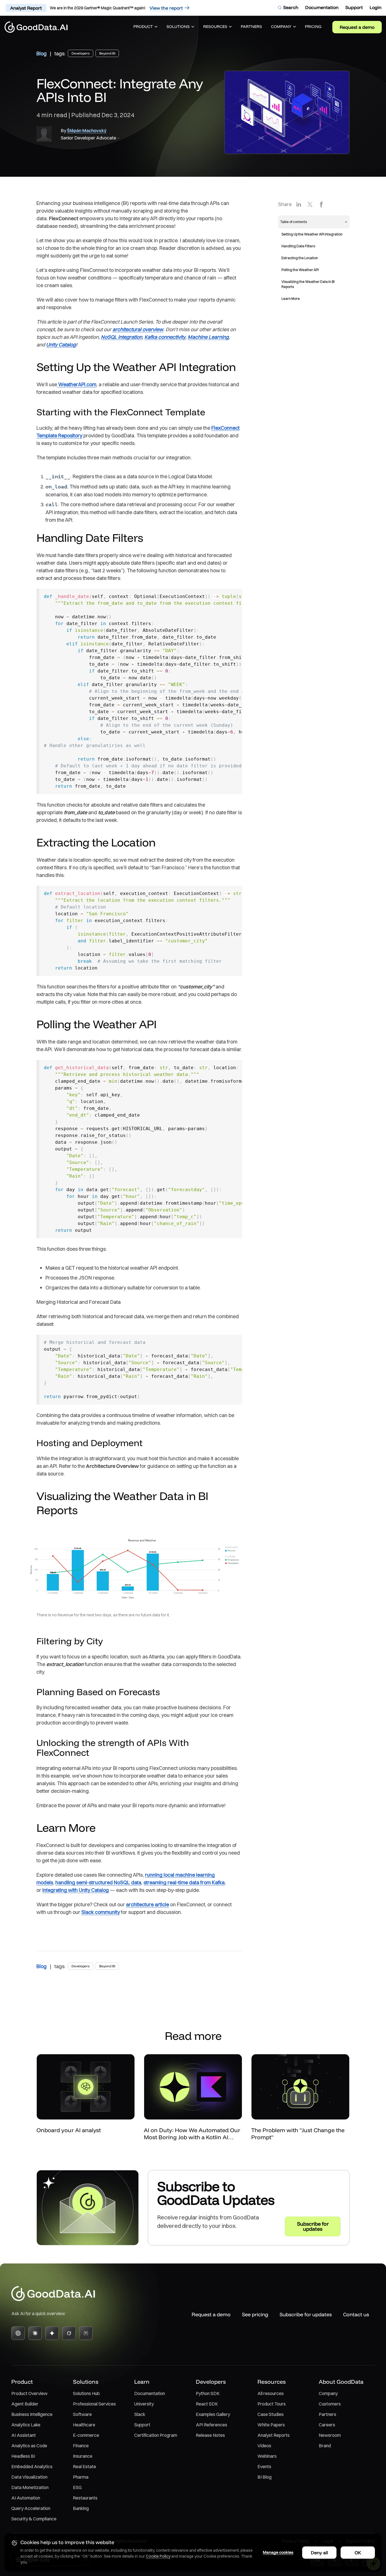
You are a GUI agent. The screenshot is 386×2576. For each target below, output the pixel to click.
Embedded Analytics (32, 2466)
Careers (327, 2425)
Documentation (150, 2393)
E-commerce (86, 2435)
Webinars (267, 2456)
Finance (81, 2446)
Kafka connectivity (165, 337)
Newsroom (330, 2435)
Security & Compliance (34, 2519)
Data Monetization (30, 2487)
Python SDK (208, 2393)
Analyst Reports (274, 2435)
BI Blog (264, 2477)
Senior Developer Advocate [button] (88, 138)
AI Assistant (24, 2435)
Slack (140, 2414)
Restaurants (85, 2498)
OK (358, 2553)
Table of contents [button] (294, 222)
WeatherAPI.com (77, 384)
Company (328, 2393)
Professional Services (94, 2404)
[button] (145, 27)
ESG (77, 2487)
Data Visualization (29, 2477)
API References (212, 2425)
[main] (193, 1142)
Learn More (291, 299)
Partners (328, 2414)
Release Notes (210, 2435)
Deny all (319, 2553)
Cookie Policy (158, 2556)
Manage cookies (278, 2552)
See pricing (255, 2314)
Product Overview (29, 2393)
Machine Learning (208, 337)
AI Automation (26, 2498)
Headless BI (23, 2456)
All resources (271, 2393)
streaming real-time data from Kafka (184, 1882)
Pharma (81, 2477)
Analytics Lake (26, 2425)
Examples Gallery (213, 2414)
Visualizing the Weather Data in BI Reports (308, 284)
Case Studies (271, 2414)
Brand (325, 2446)
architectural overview (138, 329)
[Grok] (69, 2333)
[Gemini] (52, 2333)
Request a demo (357, 27)
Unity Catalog (61, 345)
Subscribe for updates (306, 2314)
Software (82, 2414)
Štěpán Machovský (87, 130)
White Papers (271, 2425)
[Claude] (35, 2333)
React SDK (207, 2404)
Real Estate (84, 2466)
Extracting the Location (300, 258)
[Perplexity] (86, 2333)
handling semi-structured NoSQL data (98, 1882)
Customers (330, 2404)
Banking (81, 2508)
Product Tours (272, 2404)
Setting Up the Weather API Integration (312, 234)
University (144, 2404)
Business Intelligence (32, 2414)
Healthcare (84, 2425)
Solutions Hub (86, 2393)
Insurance (83, 2456)
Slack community (101, 1912)
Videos (264, 2446)
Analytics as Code (29, 2446)
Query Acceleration (31, 2508)
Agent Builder (25, 2404)
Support (142, 2425)
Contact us (356, 2314)
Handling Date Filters (298, 246)
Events (264, 2466)
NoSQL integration (122, 337)
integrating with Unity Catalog (76, 1890)
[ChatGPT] (18, 2333)
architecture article (148, 1904)
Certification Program (156, 2435)
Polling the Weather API (300, 270)
